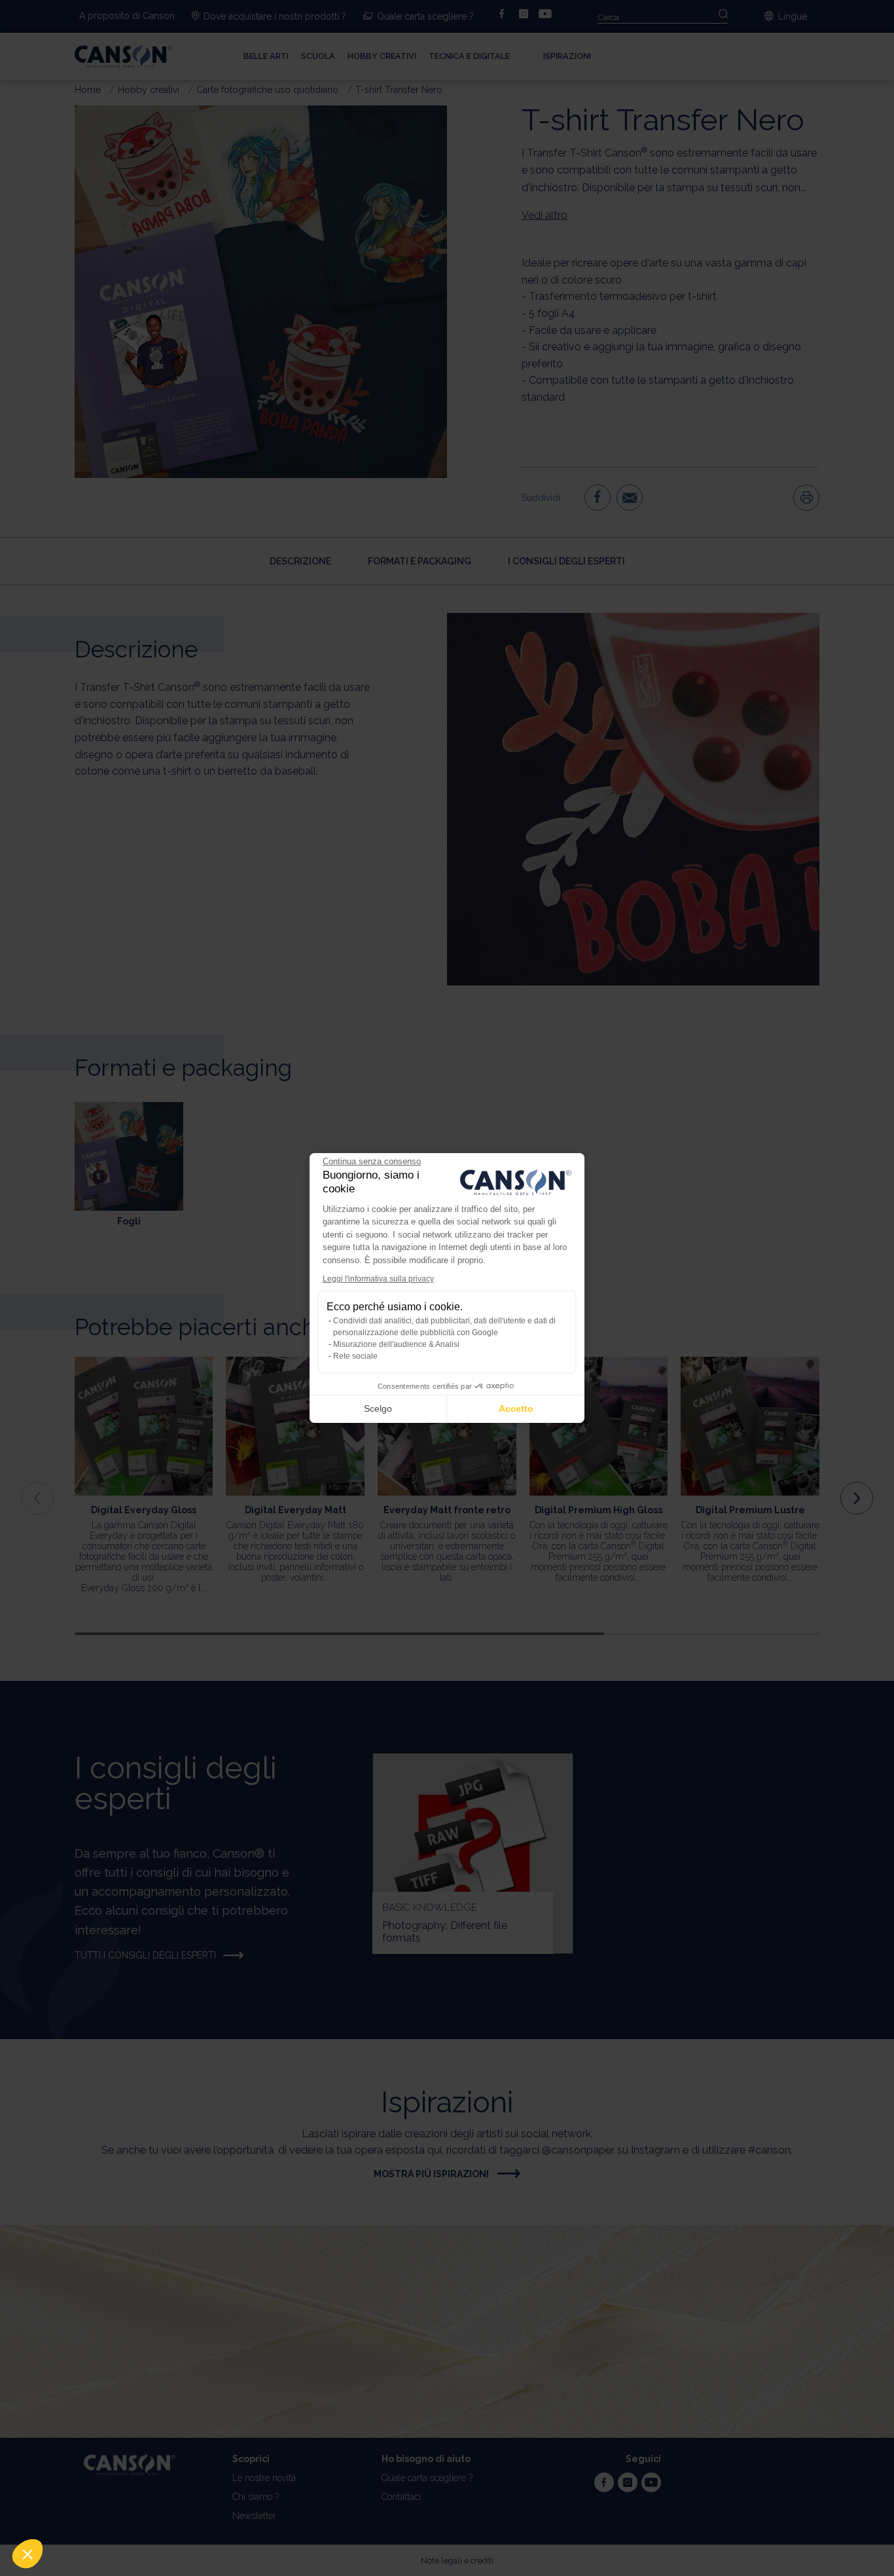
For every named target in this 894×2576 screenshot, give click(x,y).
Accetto (516, 1408)
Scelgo (378, 1408)
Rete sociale (355, 1356)
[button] (27, 2554)
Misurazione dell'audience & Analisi (396, 1344)
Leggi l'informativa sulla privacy (378, 1279)
